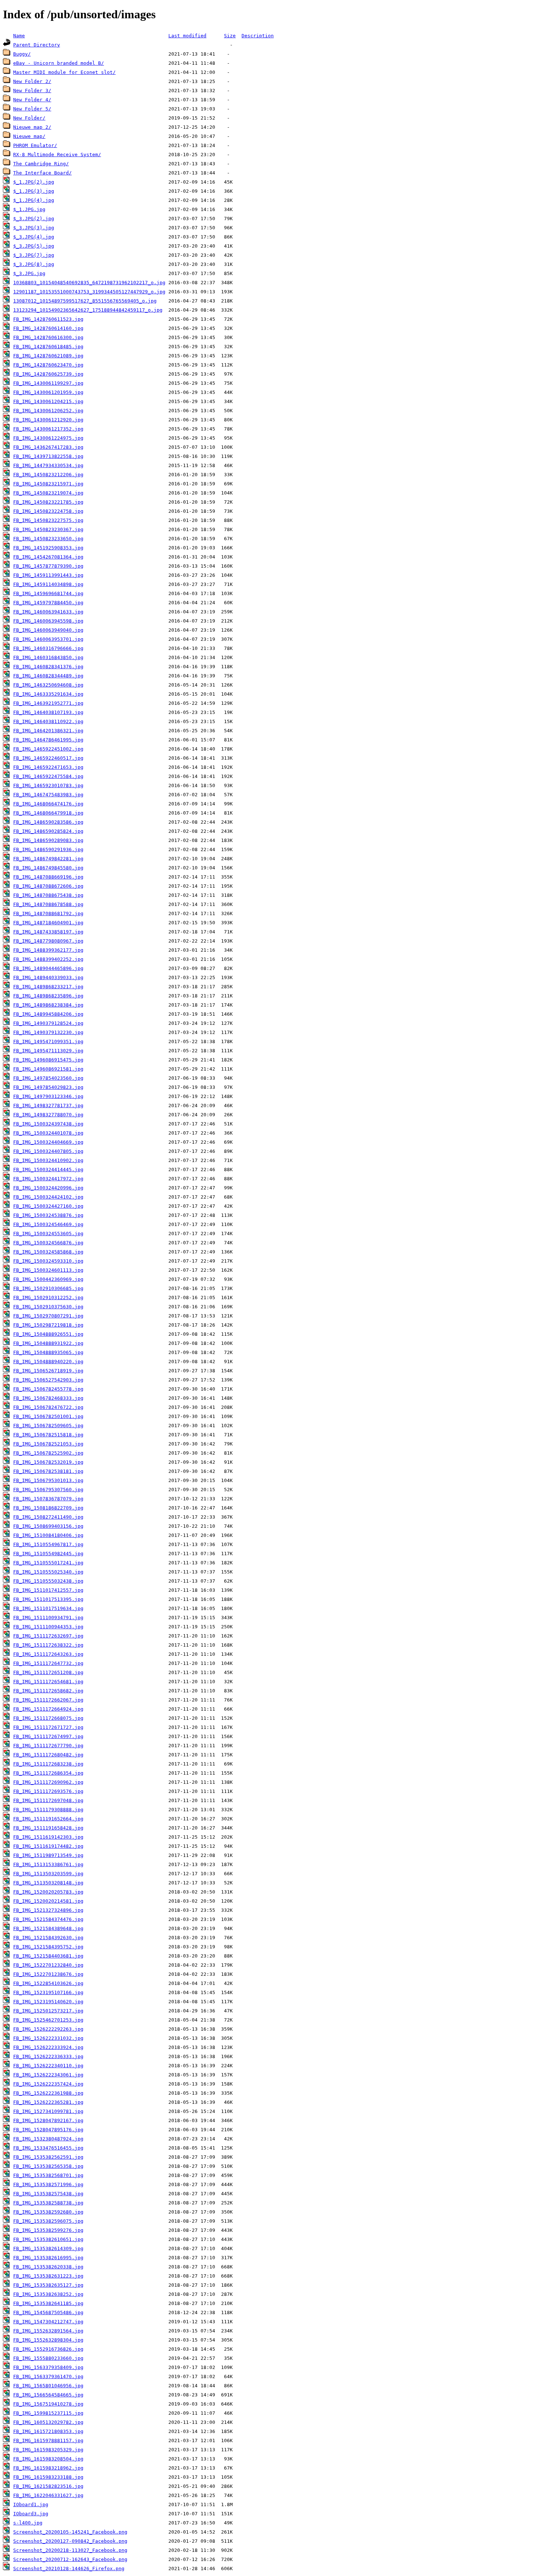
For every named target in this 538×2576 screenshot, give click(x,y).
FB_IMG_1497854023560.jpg (48, 1078)
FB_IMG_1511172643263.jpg (48, 1654)
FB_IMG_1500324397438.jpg (48, 1124)
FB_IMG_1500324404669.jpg (48, 1142)
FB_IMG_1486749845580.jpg (48, 868)
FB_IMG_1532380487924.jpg (48, 2139)
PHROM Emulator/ (35, 145)
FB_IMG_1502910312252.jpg (48, 1298)
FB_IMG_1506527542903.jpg (48, 1380)
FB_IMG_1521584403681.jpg (48, 1956)
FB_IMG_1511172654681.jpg (48, 1682)
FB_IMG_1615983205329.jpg (48, 2450)
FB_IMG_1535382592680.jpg (48, 2212)
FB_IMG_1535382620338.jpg (48, 2267)
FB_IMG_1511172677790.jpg (48, 1746)
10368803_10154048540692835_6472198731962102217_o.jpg (89, 283)
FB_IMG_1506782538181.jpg (48, 1471)
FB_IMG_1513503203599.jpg (48, 1874)
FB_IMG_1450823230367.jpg (48, 529)
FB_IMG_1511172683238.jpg (48, 1764)
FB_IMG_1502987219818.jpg (48, 1325)
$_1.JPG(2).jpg (34, 182)
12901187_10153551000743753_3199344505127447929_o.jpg (89, 292)
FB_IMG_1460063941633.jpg (48, 612)
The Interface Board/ (42, 173)
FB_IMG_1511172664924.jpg (48, 1709)
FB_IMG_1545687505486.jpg (48, 2312)
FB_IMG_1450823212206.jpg (48, 475)
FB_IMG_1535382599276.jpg (48, 2230)
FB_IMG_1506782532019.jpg (48, 1462)
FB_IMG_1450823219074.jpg (48, 493)
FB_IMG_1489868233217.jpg (48, 987)
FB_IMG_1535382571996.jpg (48, 2184)
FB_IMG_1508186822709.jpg (48, 1508)
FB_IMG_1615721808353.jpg (48, 2431)
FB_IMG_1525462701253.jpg (48, 2020)
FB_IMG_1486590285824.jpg (48, 831)
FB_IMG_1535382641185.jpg (48, 2303)
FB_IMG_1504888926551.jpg (48, 1334)
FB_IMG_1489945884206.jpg (48, 1014)
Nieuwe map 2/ (32, 127)
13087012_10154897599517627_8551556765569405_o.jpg (85, 301)
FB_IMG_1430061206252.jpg (48, 411)
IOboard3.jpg (31, 2514)
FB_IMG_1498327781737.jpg (48, 1105)
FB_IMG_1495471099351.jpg (48, 1041)
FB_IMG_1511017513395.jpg (48, 1599)
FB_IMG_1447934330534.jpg (48, 465)
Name (19, 36)
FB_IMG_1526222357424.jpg (48, 2084)
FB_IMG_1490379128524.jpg (48, 1023)
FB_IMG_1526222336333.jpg (48, 2056)
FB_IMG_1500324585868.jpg (48, 1252)
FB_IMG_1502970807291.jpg (48, 1316)
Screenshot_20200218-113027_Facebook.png (70, 2550)
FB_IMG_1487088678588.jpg (48, 904)
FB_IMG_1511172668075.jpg (48, 1718)
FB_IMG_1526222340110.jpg (48, 2066)
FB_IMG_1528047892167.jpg (48, 2120)
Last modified (187, 36)
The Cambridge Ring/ (41, 164)
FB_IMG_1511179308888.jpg (48, 1810)
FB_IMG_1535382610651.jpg (48, 2239)
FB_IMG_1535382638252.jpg (48, 2294)
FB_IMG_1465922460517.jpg (48, 758)
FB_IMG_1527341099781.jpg (48, 2111)
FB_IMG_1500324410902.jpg (48, 1160)
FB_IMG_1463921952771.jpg (48, 703)
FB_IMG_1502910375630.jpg (48, 1307)
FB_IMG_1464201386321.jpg (48, 731)
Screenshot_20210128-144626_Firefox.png (69, 2569)
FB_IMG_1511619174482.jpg (48, 1846)
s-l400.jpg (28, 2523)
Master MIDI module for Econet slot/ (64, 72)
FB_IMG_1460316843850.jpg (48, 657)
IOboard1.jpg (31, 2504)
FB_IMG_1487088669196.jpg (48, 877)
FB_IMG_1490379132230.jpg (48, 1032)
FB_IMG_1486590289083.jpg (48, 840)
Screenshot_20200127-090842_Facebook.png (70, 2541)
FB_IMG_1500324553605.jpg (48, 1234)
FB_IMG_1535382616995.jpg (48, 2258)
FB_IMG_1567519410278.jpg (48, 2404)
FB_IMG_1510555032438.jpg (48, 1581)
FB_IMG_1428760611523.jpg (48, 319)
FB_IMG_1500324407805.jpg (48, 1151)
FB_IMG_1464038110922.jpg (48, 721)
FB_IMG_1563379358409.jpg (48, 2367)
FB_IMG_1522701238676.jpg (48, 1974)
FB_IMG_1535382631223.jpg (48, 2276)
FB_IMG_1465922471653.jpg (48, 767)
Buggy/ (22, 54)
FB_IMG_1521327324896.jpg (48, 1910)
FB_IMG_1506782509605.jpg (48, 1426)
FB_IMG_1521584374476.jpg (48, 1919)
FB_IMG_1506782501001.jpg (48, 1416)
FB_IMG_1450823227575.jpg (48, 520)
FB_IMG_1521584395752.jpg (48, 1947)
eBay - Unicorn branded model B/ (59, 63)
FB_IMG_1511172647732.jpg (48, 1663)
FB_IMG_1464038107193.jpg (48, 712)
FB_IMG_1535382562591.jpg (48, 2157)
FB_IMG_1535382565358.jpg (48, 2166)
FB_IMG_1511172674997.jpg (48, 1736)
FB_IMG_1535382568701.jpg (48, 2175)
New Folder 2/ (32, 81)
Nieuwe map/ (29, 136)
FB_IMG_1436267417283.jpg (48, 447)
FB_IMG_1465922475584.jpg (48, 776)
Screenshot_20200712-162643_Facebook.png (70, 2559)
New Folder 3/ (32, 91)
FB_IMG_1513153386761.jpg (48, 1864)
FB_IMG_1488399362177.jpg (48, 950)
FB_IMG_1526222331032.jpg (48, 2038)
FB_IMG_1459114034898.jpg (48, 584)
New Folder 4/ (32, 100)
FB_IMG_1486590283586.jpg (48, 822)
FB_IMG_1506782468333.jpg (48, 1398)
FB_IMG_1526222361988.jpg (48, 2093)
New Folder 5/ (32, 109)
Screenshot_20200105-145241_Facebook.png (70, 2532)
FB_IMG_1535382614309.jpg (48, 2248)
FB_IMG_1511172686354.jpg (48, 1773)
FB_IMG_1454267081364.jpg (48, 557)
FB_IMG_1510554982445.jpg (48, 1554)
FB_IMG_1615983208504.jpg (48, 2459)
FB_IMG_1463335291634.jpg (48, 694)
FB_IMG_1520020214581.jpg (48, 1901)
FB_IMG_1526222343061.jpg (48, 2075)
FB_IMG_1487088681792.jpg (48, 913)
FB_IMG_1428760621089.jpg (48, 356)
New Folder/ (29, 118)
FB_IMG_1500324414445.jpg (48, 1169)
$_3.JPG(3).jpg (34, 228)
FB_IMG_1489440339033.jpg (48, 977)
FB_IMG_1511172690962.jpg (48, 1782)
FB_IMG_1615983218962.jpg (48, 2468)
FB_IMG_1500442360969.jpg (48, 1279)
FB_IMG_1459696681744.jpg (48, 593)
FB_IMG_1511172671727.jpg (48, 1727)
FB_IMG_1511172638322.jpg (48, 1645)
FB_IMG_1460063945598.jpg (48, 621)
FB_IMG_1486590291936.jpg (48, 849)
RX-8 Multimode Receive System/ (57, 155)
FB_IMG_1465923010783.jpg (48, 785)
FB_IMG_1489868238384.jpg (48, 1005)
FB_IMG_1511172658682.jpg (48, 1691)
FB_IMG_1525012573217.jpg (48, 2011)
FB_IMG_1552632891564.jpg (48, 2331)
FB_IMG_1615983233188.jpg (48, 2477)
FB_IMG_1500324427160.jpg (48, 1206)
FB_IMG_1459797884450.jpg (48, 603)
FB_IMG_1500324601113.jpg (48, 1270)
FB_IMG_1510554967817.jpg (48, 1544)
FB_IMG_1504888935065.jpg (48, 1352)
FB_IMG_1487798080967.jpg (48, 941)
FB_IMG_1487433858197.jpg (48, 932)
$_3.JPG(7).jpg (34, 255)
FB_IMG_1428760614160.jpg (48, 328)
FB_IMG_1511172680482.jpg (48, 1755)
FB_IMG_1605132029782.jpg (48, 2422)
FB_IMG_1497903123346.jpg (48, 1096)
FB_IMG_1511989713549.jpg (48, 1855)
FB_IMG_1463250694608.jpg (48, 685)
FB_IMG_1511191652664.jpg (48, 1819)
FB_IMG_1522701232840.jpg (48, 1965)
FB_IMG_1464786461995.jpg (48, 740)
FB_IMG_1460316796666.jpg (48, 648)
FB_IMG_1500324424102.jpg (48, 1197)
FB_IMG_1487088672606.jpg (48, 886)
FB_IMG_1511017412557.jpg (48, 1590)
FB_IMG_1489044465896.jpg (48, 968)
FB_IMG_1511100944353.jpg (48, 1627)
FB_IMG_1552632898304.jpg (48, 2340)
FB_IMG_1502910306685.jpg (48, 1288)
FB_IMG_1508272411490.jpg (48, 1517)
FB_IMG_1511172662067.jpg (48, 1700)
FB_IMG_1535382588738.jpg (48, 2203)
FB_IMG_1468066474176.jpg (48, 804)
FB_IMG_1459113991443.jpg (48, 575)
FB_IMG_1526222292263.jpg (48, 2029)
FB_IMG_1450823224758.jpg (48, 511)
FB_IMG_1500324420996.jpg (48, 1188)
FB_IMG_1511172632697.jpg (48, 1636)
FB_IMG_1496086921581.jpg (48, 1069)
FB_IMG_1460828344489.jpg (48, 676)
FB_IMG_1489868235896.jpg (48, 996)
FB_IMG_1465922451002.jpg (48, 749)
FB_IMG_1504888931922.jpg (48, 1343)
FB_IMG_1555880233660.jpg (48, 2358)
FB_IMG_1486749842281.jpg (48, 859)
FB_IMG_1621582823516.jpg (48, 2486)
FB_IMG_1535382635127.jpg (48, 2285)
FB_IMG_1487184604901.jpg (48, 923)
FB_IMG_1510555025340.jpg (48, 1572)
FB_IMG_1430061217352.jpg (48, 429)
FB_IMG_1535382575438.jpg (48, 2194)
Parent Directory (37, 45)
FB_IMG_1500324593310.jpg (48, 1261)
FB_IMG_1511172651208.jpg (48, 1672)
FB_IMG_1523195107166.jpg (48, 1992)
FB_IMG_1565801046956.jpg (48, 2386)
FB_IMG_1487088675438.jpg (48, 895)
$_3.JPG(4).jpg (34, 237)
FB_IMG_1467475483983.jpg (48, 795)
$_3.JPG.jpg (29, 273)
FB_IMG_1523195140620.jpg (48, 2002)
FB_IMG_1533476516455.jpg (48, 2148)
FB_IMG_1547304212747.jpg (48, 2322)
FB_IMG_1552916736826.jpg (48, 2349)
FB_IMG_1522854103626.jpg (48, 1983)
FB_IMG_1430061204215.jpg (48, 401)
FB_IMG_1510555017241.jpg (48, 1563)
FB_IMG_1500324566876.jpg (48, 1243)
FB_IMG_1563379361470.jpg (48, 2376)
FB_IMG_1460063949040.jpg (48, 630)
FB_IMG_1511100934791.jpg (48, 1618)
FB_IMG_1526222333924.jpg (48, 2047)
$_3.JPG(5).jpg (34, 246)
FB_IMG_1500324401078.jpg (48, 1133)
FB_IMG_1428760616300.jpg (48, 337)
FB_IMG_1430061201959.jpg (48, 392)
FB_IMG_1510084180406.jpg (48, 1535)
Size (230, 36)
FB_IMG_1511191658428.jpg (48, 1828)
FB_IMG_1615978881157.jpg (48, 2440)
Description (258, 36)
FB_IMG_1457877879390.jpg (48, 566)
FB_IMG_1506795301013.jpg (48, 1480)
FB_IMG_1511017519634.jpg (48, 1608)
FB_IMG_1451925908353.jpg (48, 548)
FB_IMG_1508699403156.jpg (48, 1526)
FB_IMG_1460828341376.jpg (48, 667)
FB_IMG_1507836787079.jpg (48, 1499)
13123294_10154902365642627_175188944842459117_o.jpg (88, 310)
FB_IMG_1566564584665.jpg (48, 2395)
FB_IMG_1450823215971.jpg (48, 484)
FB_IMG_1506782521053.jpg (48, 1444)
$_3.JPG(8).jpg (34, 264)
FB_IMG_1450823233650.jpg (48, 539)
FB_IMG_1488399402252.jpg (48, 959)
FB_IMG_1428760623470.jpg (48, 365)
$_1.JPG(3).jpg (34, 191)
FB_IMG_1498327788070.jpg (48, 1115)
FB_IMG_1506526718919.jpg (48, 1371)
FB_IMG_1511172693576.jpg (48, 1791)
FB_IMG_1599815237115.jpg (48, 2413)
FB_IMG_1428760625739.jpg (48, 374)
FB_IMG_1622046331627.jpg (48, 2495)
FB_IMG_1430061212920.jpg (48, 420)
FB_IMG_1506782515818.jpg (48, 1435)
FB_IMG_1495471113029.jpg (48, 1051)
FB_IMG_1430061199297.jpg (48, 383)
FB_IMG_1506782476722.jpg (48, 1407)
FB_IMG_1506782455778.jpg (48, 1389)
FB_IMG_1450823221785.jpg (48, 502)
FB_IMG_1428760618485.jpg (48, 347)
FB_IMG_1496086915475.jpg (48, 1060)
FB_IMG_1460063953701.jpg (48, 639)
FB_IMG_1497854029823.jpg (48, 1087)
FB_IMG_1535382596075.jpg (48, 2221)
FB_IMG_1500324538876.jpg (48, 1215)
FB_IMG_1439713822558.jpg (48, 456)
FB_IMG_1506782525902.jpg (48, 1453)
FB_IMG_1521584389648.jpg (48, 1928)
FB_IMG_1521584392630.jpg (48, 1938)
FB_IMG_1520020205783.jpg (48, 1892)
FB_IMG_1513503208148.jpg (48, 1883)
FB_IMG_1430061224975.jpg (48, 438)
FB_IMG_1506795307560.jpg (48, 1490)
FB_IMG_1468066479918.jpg (48, 813)
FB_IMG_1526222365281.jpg (48, 2102)
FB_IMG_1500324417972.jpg (48, 1179)
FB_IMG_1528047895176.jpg (48, 2130)
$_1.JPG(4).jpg (34, 200)
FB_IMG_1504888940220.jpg (48, 1362)
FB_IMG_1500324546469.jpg (48, 1224)
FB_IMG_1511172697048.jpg (48, 1800)
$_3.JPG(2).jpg (34, 219)
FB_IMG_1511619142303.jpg (48, 1837)
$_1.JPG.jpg (29, 209)
